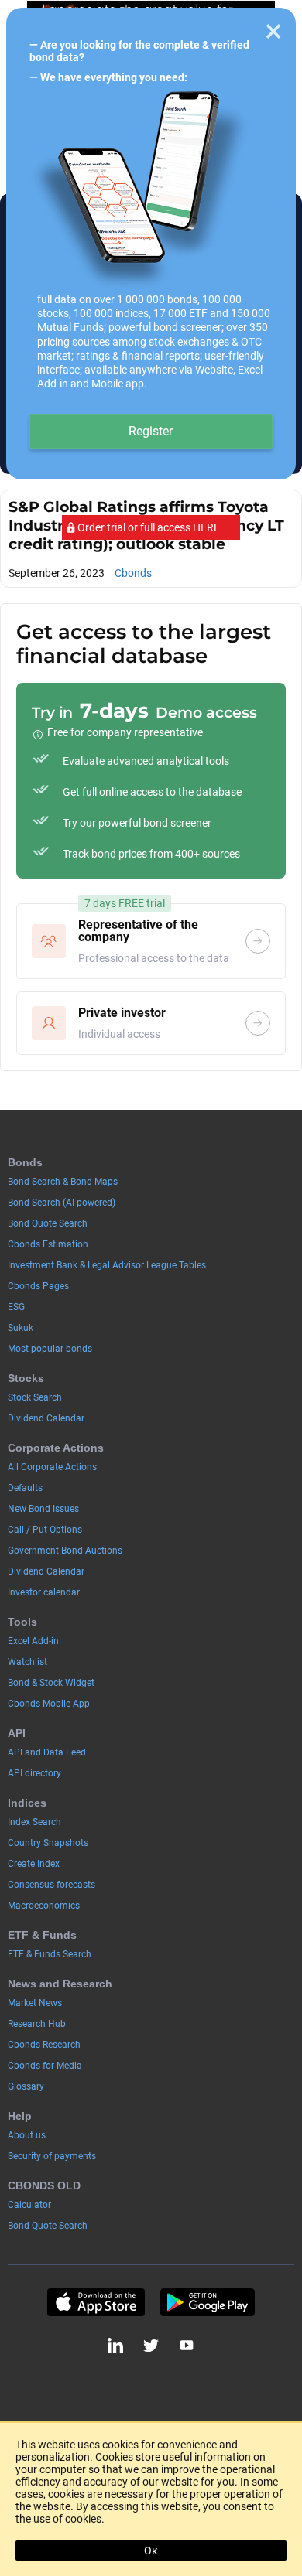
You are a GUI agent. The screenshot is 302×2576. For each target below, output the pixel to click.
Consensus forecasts (51, 1885)
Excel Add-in (33, 1641)
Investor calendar (44, 1592)
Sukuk (21, 1328)
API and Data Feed (47, 1752)
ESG (16, 1307)
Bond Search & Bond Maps (63, 1182)
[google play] (208, 2302)
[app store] (96, 2302)
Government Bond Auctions (65, 1551)
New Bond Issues (43, 1509)
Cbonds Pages (38, 1286)
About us (27, 2135)
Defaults (25, 1488)
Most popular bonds (50, 1349)
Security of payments (52, 2156)
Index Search (34, 1822)
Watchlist (27, 1662)
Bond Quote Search (48, 1223)
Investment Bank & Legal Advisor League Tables (107, 1265)
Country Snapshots (48, 1843)
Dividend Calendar (46, 1418)
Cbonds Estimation (48, 1244)
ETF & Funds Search (50, 1954)
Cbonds (133, 573)
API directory (34, 1773)
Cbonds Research (44, 2045)
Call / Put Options (45, 1530)
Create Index (34, 1864)
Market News (35, 2003)
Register (151, 431)
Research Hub (37, 2024)
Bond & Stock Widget (51, 1683)
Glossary (26, 2086)
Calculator (29, 2205)
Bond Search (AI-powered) (62, 1203)
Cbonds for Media (45, 2066)
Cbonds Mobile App (49, 1704)
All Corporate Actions (52, 1467)
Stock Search (35, 1397)
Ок (151, 2550)
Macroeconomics (44, 1906)
